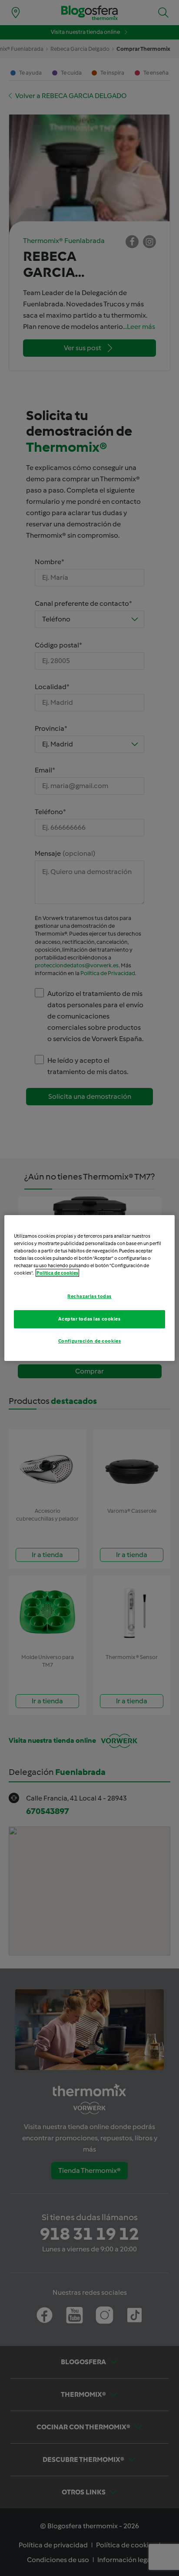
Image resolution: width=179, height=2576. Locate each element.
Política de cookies (57, 1273)
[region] (89, 1288)
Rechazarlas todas (89, 1296)
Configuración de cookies (90, 1341)
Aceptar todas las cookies (89, 1319)
